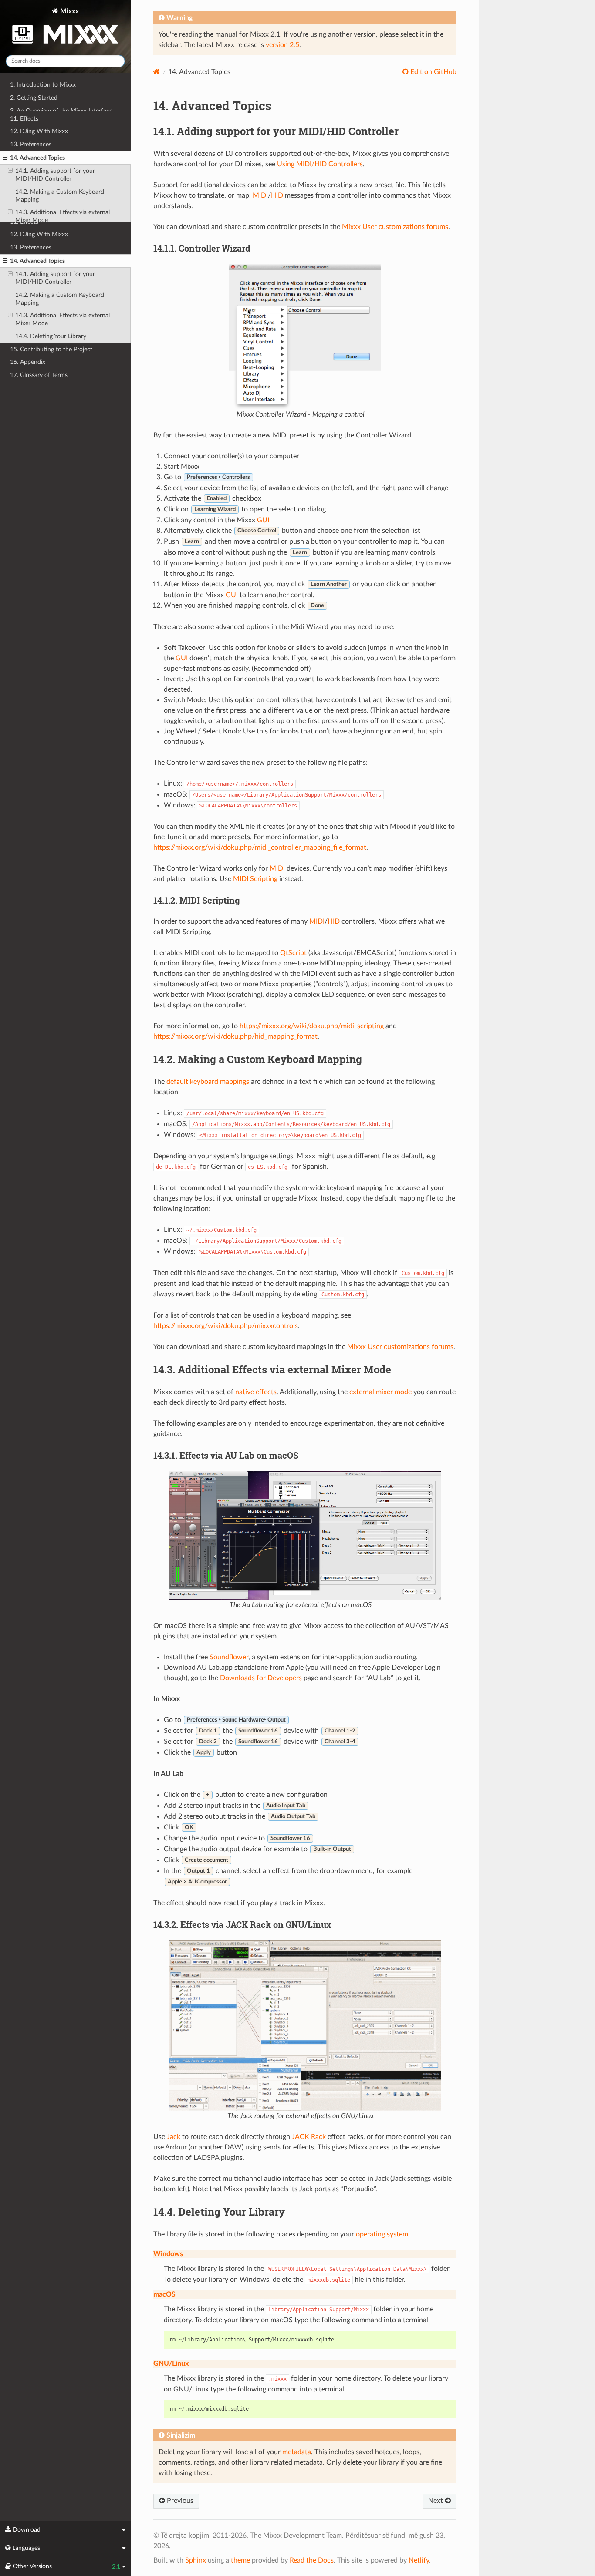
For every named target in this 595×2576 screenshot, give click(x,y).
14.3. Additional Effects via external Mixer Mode (63, 319)
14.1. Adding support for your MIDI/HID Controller (55, 278)
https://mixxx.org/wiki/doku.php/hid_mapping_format (235, 1036)
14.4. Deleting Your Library (51, 336)
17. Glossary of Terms (39, 375)
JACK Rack (309, 2137)
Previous (179, 2501)
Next (436, 2501)
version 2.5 (282, 45)
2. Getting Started (34, 98)
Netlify (419, 2560)
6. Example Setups (35, 150)
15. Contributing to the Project (51, 349)
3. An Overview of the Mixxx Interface (61, 111)
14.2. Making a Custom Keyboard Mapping (60, 299)
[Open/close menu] (5, 261)
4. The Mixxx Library (37, 123)
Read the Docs (312, 2560)
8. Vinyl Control (30, 175)
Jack (174, 2137)
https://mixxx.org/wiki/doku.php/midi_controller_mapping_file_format (260, 847)
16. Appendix (28, 362)
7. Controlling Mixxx (37, 162)
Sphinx (196, 2560)
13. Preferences (31, 247)
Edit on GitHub (433, 72)
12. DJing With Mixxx (39, 234)
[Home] (157, 72)
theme (240, 2560)
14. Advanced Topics (37, 261)
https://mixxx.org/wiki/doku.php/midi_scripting (312, 1026)
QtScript (293, 953)
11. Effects (24, 222)
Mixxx (69, 11)
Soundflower (229, 1657)
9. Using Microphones (39, 188)
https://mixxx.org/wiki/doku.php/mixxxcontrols (226, 1326)
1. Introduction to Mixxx (43, 85)
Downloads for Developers (261, 1678)
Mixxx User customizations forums (395, 227)
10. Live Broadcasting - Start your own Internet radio (62, 205)
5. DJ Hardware (31, 136)
